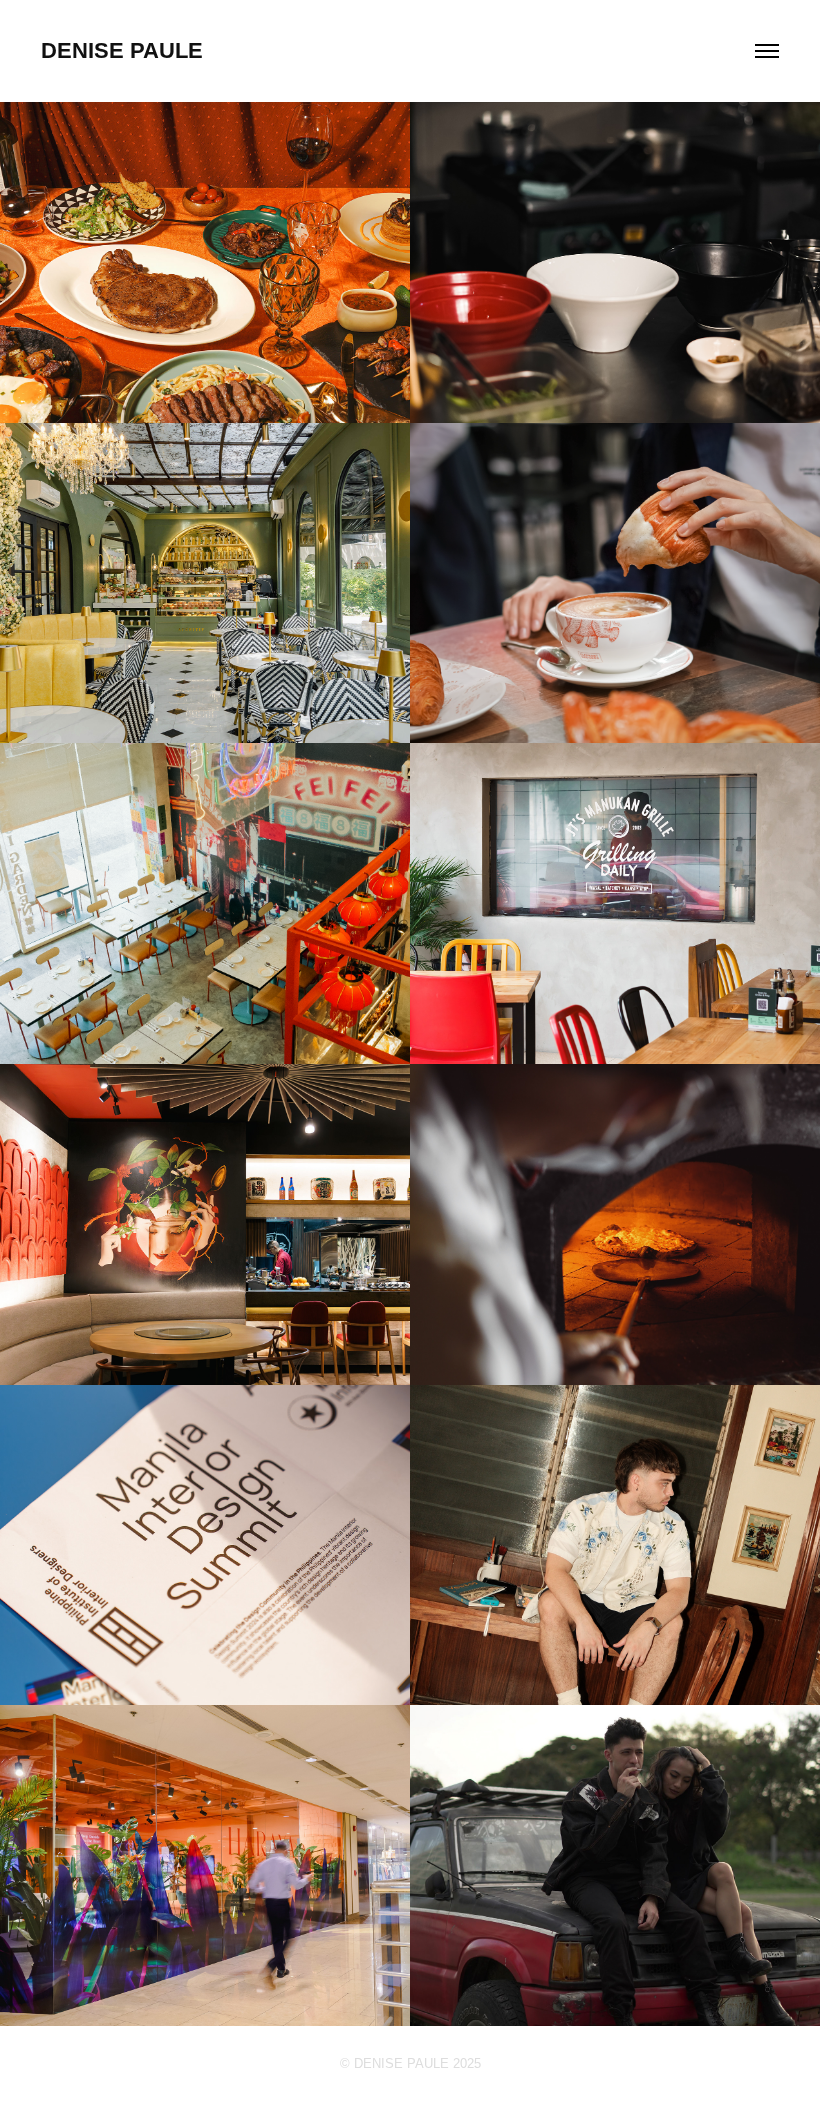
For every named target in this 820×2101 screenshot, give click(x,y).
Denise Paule (122, 50)
